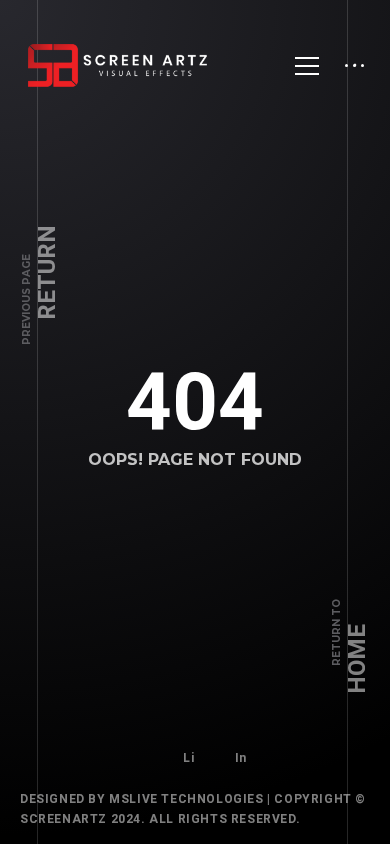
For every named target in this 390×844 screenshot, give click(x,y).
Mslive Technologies (186, 799)
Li (188, 758)
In (241, 758)
